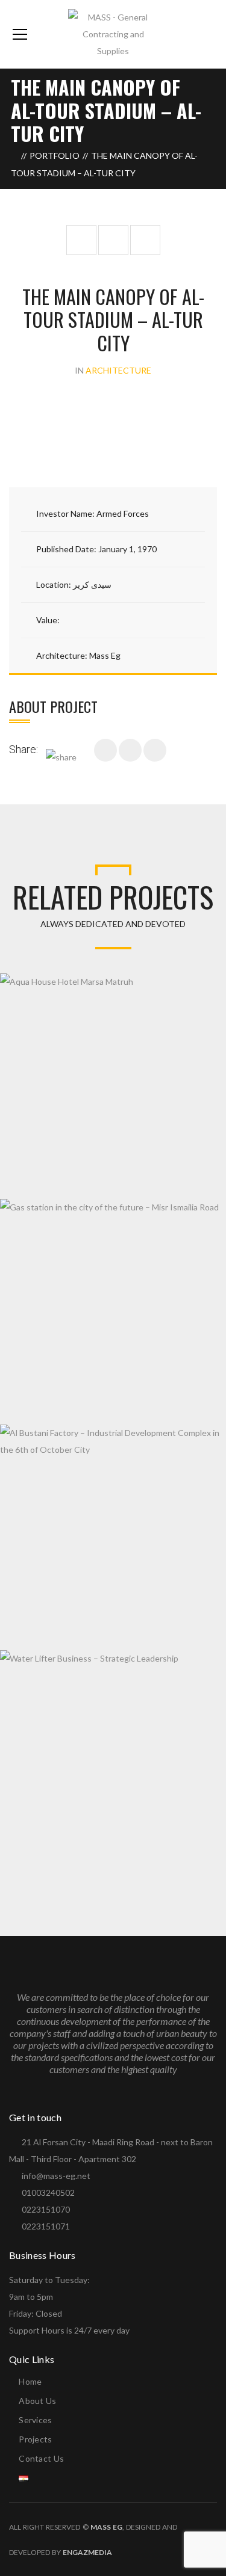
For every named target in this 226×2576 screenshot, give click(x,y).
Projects (35, 2439)
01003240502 (48, 2192)
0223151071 (46, 2226)
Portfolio (55, 156)
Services (35, 2420)
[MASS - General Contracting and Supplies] (113, 33)
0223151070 (46, 2209)
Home (30, 2381)
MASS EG (106, 2527)
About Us (37, 2401)
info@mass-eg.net (56, 2176)
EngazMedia (87, 2552)
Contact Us (41, 2458)
